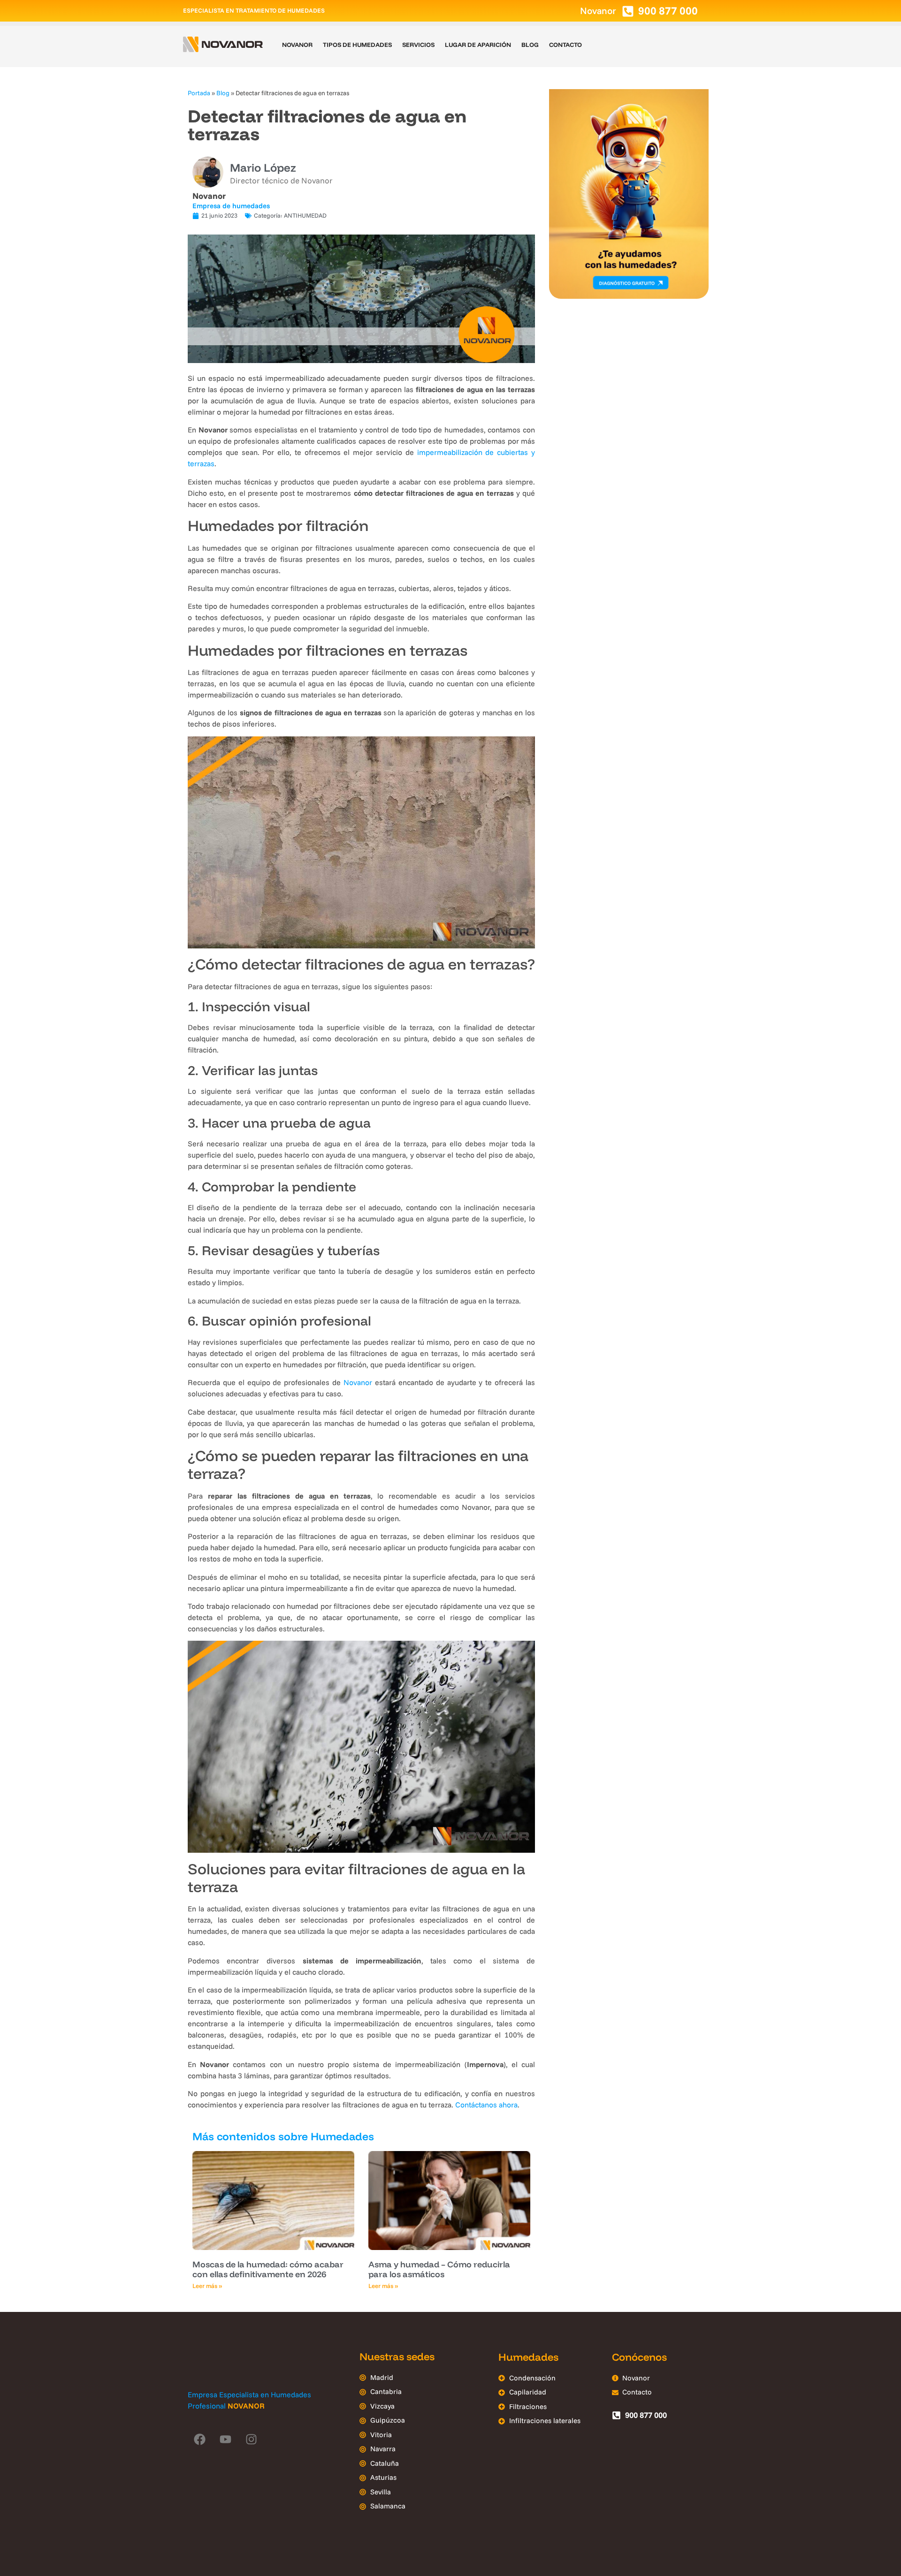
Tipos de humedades (357, 45)
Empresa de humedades (231, 206)
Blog (530, 45)
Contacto (565, 45)
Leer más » (207, 2286)
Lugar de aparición (478, 45)
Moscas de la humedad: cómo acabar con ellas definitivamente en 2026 (268, 2269)
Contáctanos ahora (486, 2105)
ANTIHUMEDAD (305, 215)
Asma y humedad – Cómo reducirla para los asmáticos (439, 2269)
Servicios (418, 45)
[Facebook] (199, 2440)
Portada (199, 93)
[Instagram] (251, 2440)
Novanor (297, 45)
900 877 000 (668, 11)
